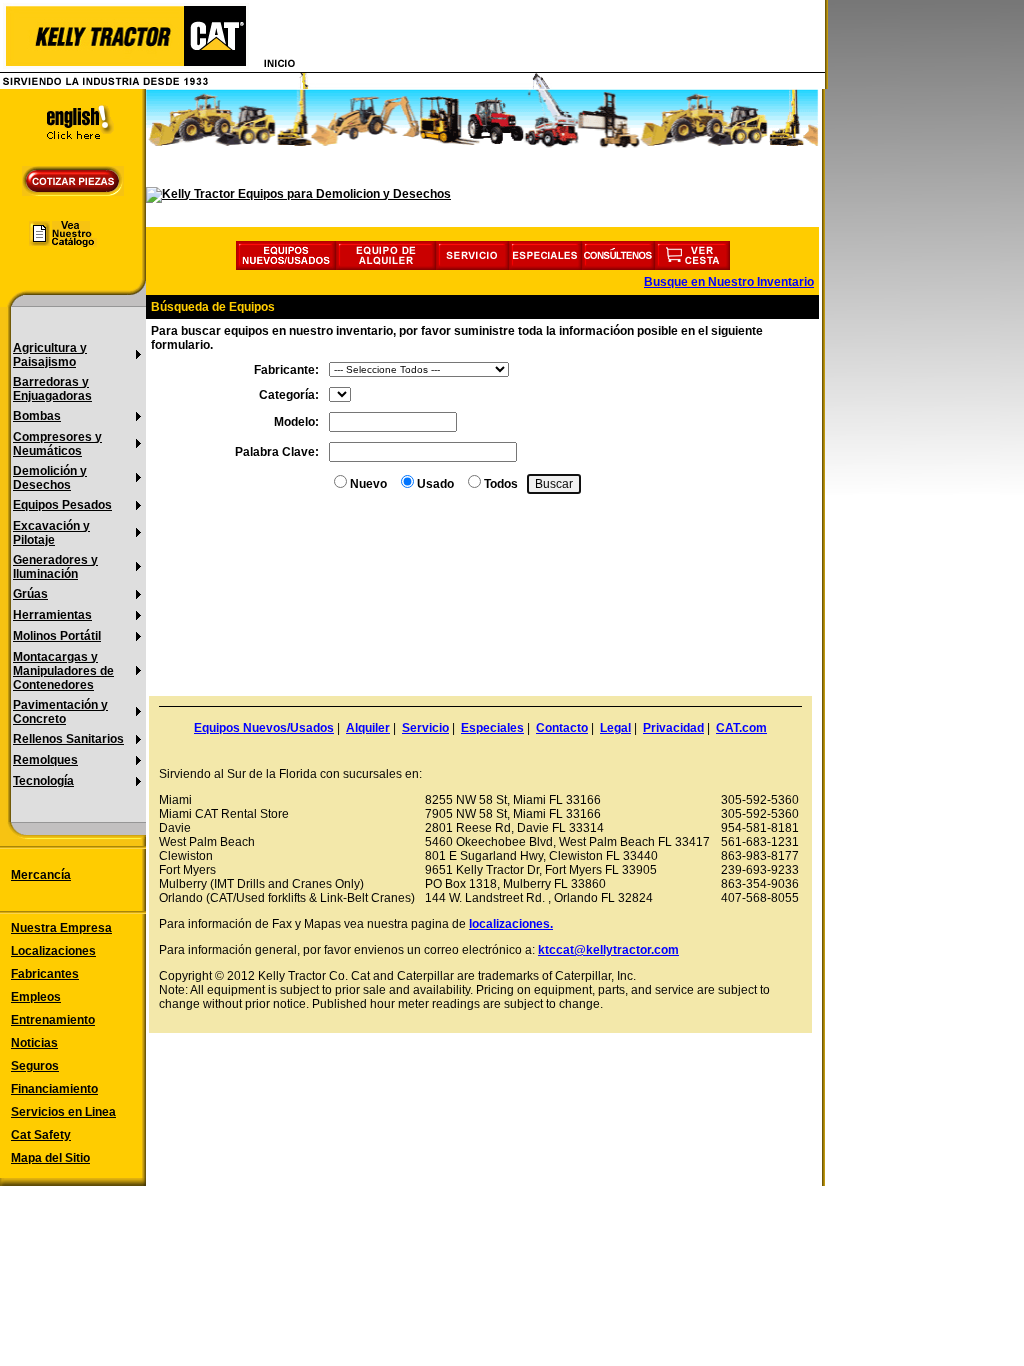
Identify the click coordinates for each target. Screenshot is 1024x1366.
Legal (615, 728)
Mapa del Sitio (50, 1158)
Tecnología (43, 781)
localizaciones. (511, 924)
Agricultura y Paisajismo (50, 355)
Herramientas (52, 615)
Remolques (45, 760)
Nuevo (368, 484)
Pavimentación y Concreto (60, 712)
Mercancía (41, 875)
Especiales (492, 728)
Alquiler (368, 728)
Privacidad (673, 728)
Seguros (35, 1066)
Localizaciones (53, 951)
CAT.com (741, 728)
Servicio (425, 728)
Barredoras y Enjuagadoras (52, 389)
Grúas (30, 594)
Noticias (34, 1043)
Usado (435, 484)
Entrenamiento (53, 1020)
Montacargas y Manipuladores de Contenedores (63, 671)
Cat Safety (41, 1135)
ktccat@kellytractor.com (608, 950)
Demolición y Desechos (50, 478)
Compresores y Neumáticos (57, 444)
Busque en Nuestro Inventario (729, 282)
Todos (501, 484)
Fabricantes (45, 974)
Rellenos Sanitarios (68, 739)
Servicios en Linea (63, 1112)
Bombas (37, 416)
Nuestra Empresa (61, 928)
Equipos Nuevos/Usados (264, 728)
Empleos (36, 997)
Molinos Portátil (57, 636)
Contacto (562, 728)
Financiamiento (54, 1089)
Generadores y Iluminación (55, 567)
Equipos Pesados (62, 505)
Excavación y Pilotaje (51, 533)
